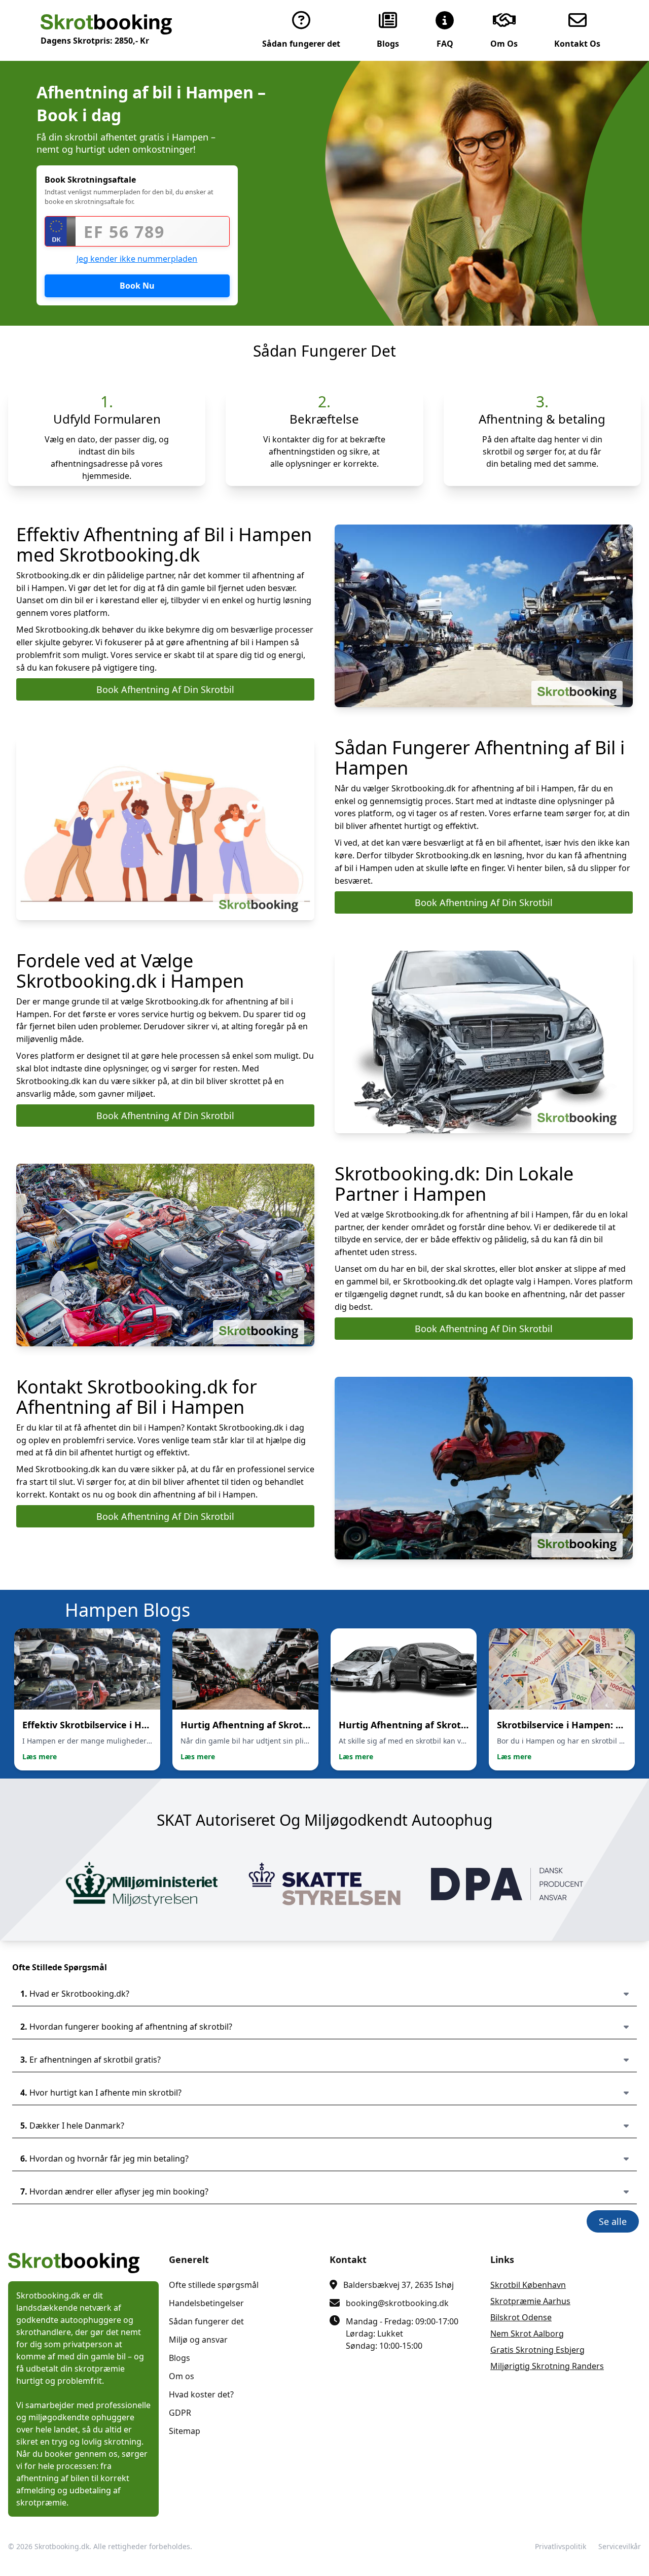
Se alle (613, 2221)
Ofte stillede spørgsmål (214, 2285)
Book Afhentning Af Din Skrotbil (165, 689)
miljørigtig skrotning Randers (547, 2366)
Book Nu (137, 286)
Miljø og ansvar (198, 2340)
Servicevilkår (620, 2546)
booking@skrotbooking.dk (397, 2303)
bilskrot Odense (521, 2317)
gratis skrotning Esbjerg (537, 2350)
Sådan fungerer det (206, 2321)
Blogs (179, 2358)
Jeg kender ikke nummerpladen (137, 259)
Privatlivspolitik (561, 2546)
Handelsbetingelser (206, 2303)
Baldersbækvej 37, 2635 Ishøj (399, 2285)
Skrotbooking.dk (62, 2546)
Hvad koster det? (201, 2394)
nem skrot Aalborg (527, 2334)
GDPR (180, 2413)
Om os (182, 2376)
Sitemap (185, 2431)
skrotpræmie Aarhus (530, 2301)
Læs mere (40, 1756)
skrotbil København (528, 2285)
